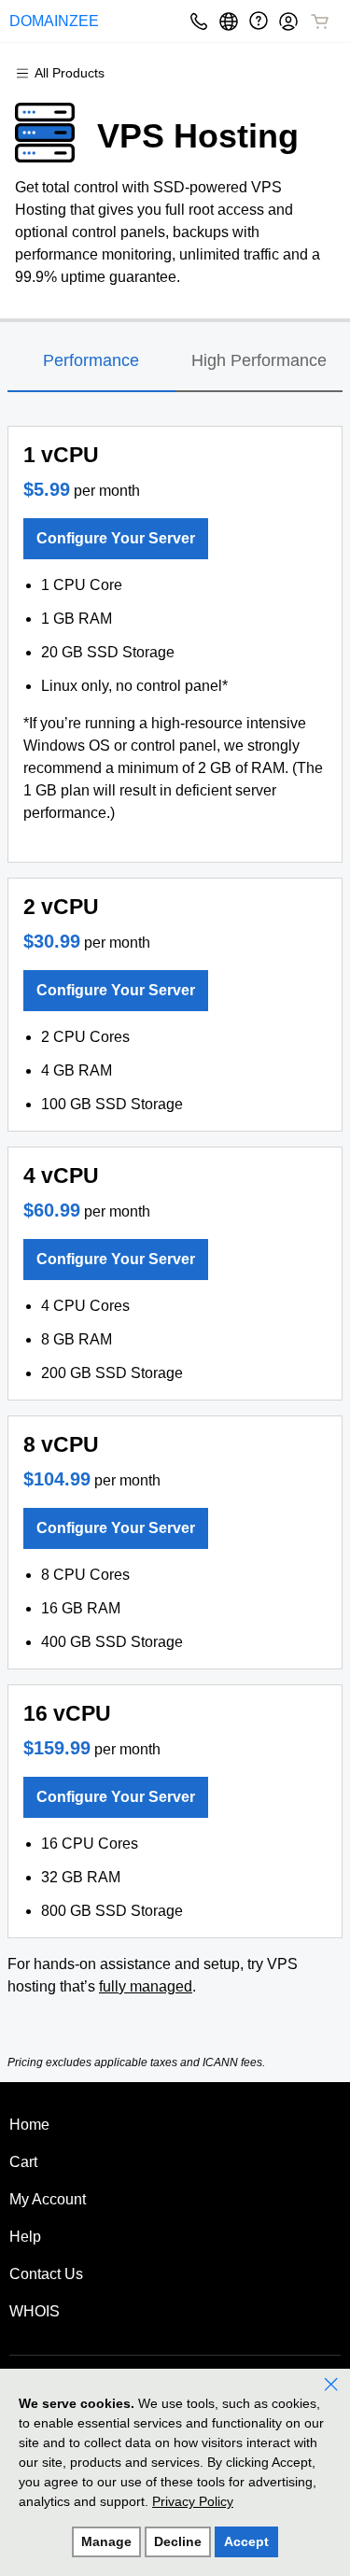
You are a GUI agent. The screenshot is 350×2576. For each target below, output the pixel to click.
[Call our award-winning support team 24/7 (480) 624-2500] (259, 21)
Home (29, 2125)
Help (25, 2237)
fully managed (146, 1986)
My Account (48, 2199)
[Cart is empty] (320, 21)
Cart (23, 2162)
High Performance (259, 360)
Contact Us (46, 2274)
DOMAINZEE (54, 21)
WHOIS (35, 2311)
